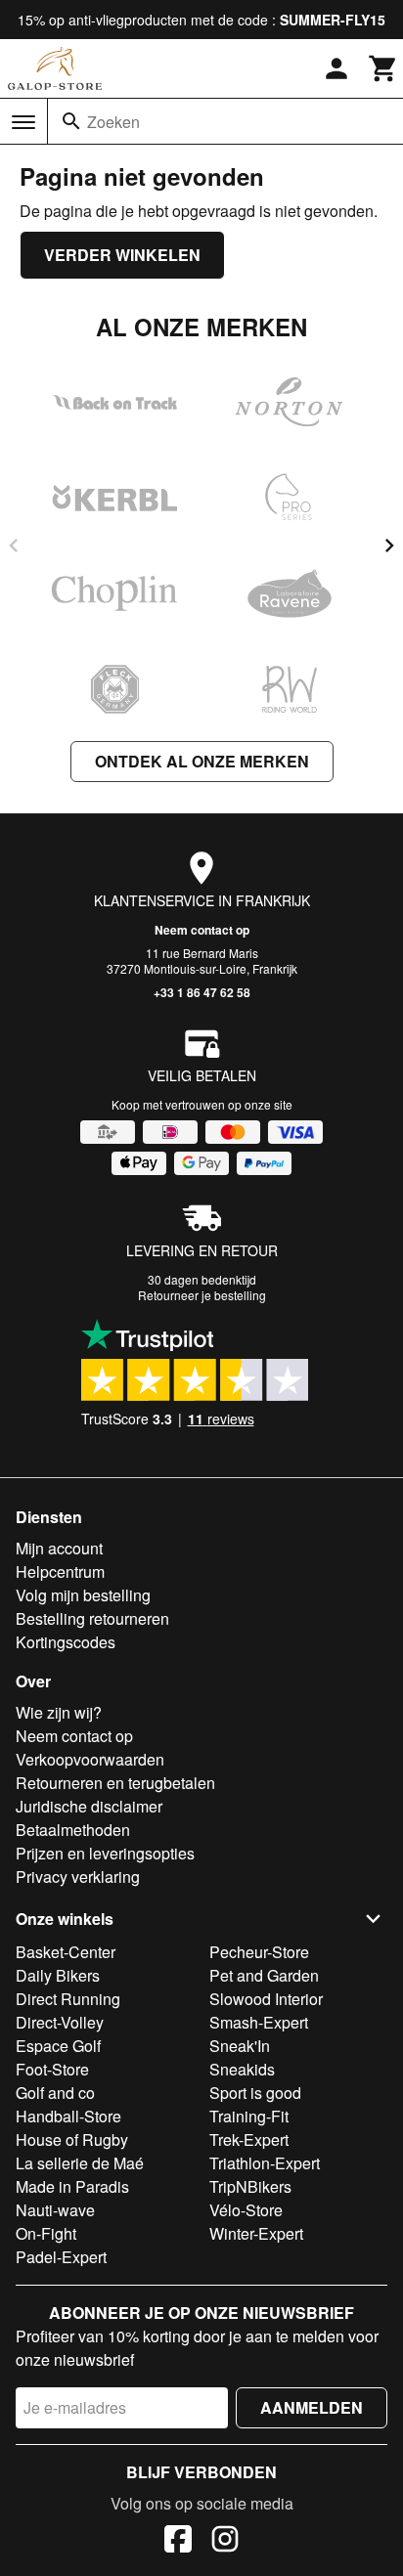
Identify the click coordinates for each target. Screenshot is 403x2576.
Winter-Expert (256, 2233)
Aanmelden (312, 2407)
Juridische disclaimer (89, 1806)
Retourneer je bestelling (202, 1295)
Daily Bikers (58, 1975)
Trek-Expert (249, 2139)
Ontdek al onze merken (202, 761)
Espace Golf (58, 2046)
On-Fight (46, 2233)
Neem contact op (202, 930)
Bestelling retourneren (92, 1618)
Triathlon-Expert (265, 2163)
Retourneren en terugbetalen (115, 1783)
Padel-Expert (61, 2257)
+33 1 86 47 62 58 (202, 992)
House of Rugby (72, 2139)
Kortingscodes (66, 1642)
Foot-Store (52, 2069)
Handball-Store (68, 2116)
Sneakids (242, 2069)
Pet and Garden (264, 1975)
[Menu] (23, 122)
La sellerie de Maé (80, 2163)
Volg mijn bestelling (83, 1595)
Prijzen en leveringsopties (105, 1853)
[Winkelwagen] (383, 68)
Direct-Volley (60, 2022)
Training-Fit (249, 2116)
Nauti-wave (55, 2210)
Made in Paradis (72, 2186)
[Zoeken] (71, 121)
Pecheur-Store (259, 1952)
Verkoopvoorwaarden (90, 1759)
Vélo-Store (246, 2210)
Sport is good (255, 2093)
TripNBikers (250, 2186)
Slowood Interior (266, 1999)
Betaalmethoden (73, 1830)
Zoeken (113, 122)
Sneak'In (240, 2046)
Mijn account (59, 1548)
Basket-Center (66, 1952)
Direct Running (68, 1999)
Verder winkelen (122, 255)
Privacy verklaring (78, 1877)
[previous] (14, 546)
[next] (389, 546)
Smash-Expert (259, 2022)
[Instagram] (225, 2542)
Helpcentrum (60, 1572)
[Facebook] (178, 2542)
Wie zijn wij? (59, 1712)
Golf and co (55, 2093)
